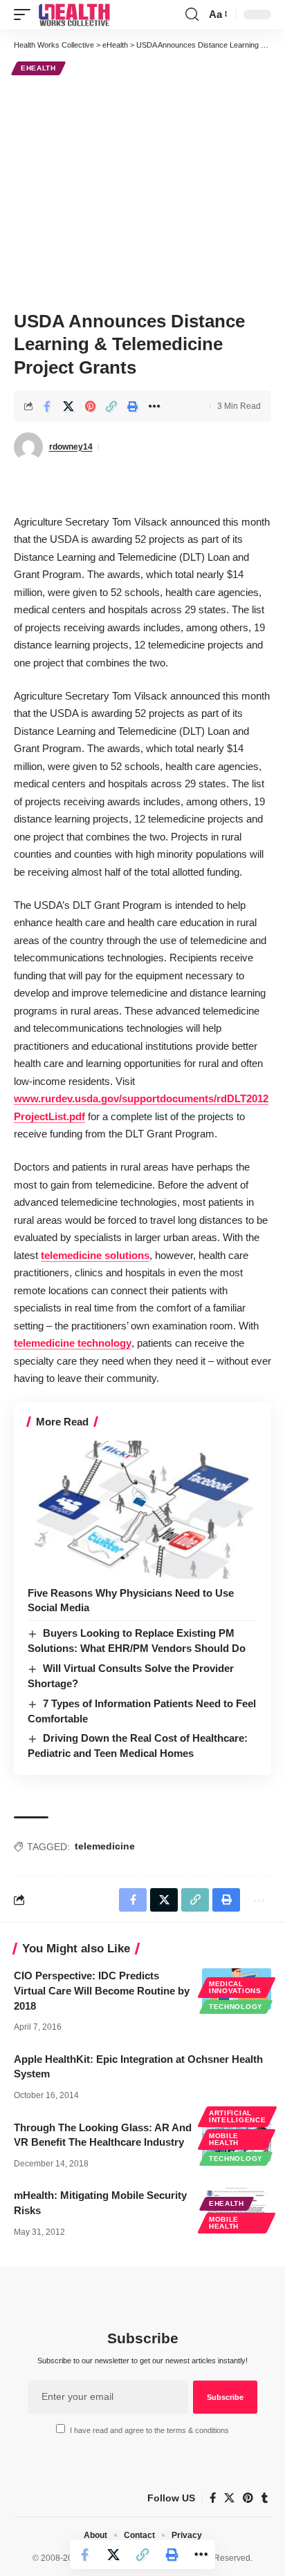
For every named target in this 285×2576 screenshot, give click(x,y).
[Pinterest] (248, 2498)
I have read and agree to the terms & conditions (149, 2430)
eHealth (38, 68)
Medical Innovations (235, 1987)
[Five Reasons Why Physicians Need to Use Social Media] (142, 1509)
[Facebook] (213, 2498)
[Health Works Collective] (74, 15)
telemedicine (105, 1846)
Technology (236, 2007)
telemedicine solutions (95, 1255)
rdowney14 (71, 447)
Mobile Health (224, 2139)
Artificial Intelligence (237, 2116)
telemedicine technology (73, 1343)
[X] (229, 2498)
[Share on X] (68, 406)
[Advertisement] (142, 191)
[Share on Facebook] (47, 406)
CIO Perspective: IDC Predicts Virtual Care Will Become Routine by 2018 (102, 1991)
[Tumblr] (265, 2498)
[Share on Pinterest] (90, 406)
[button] (26, 15)
